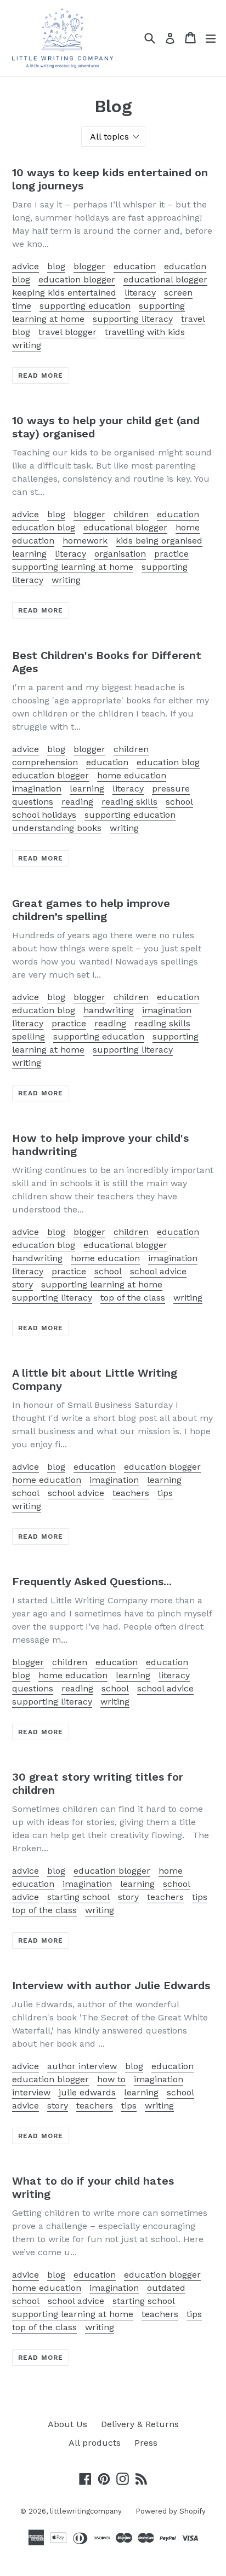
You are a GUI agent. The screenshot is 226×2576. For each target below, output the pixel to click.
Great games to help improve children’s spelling (91, 910)
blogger (89, 266)
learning (29, 554)
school (179, 802)
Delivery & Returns (140, 2424)
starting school (78, 1897)
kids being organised (159, 541)
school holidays (44, 815)
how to (111, 2079)
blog (56, 266)
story (22, 1284)
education (135, 266)
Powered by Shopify (171, 2511)
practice (171, 554)
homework (85, 541)
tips (165, 1493)
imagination (37, 789)
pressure (171, 789)
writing (27, 345)
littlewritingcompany (86, 2511)
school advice (158, 1271)
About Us (67, 2424)
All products (95, 2443)
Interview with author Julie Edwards (111, 1985)
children (131, 514)
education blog (44, 527)
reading (77, 802)
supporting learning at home (73, 567)
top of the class (133, 1298)
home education (132, 775)
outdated (166, 2288)
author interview (82, 2066)
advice (26, 266)
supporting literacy (133, 319)
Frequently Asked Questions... (92, 1581)
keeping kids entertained (64, 293)
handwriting (109, 1010)
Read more (41, 376)
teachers (131, 1493)
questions (33, 802)
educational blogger (165, 279)
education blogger (77, 279)
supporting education (85, 306)
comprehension (45, 762)
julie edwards (87, 2092)
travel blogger (67, 332)
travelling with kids (145, 332)
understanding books (57, 828)
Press (146, 2443)
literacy (140, 293)
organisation (120, 554)
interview (31, 2092)
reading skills (129, 802)
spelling (29, 1036)
